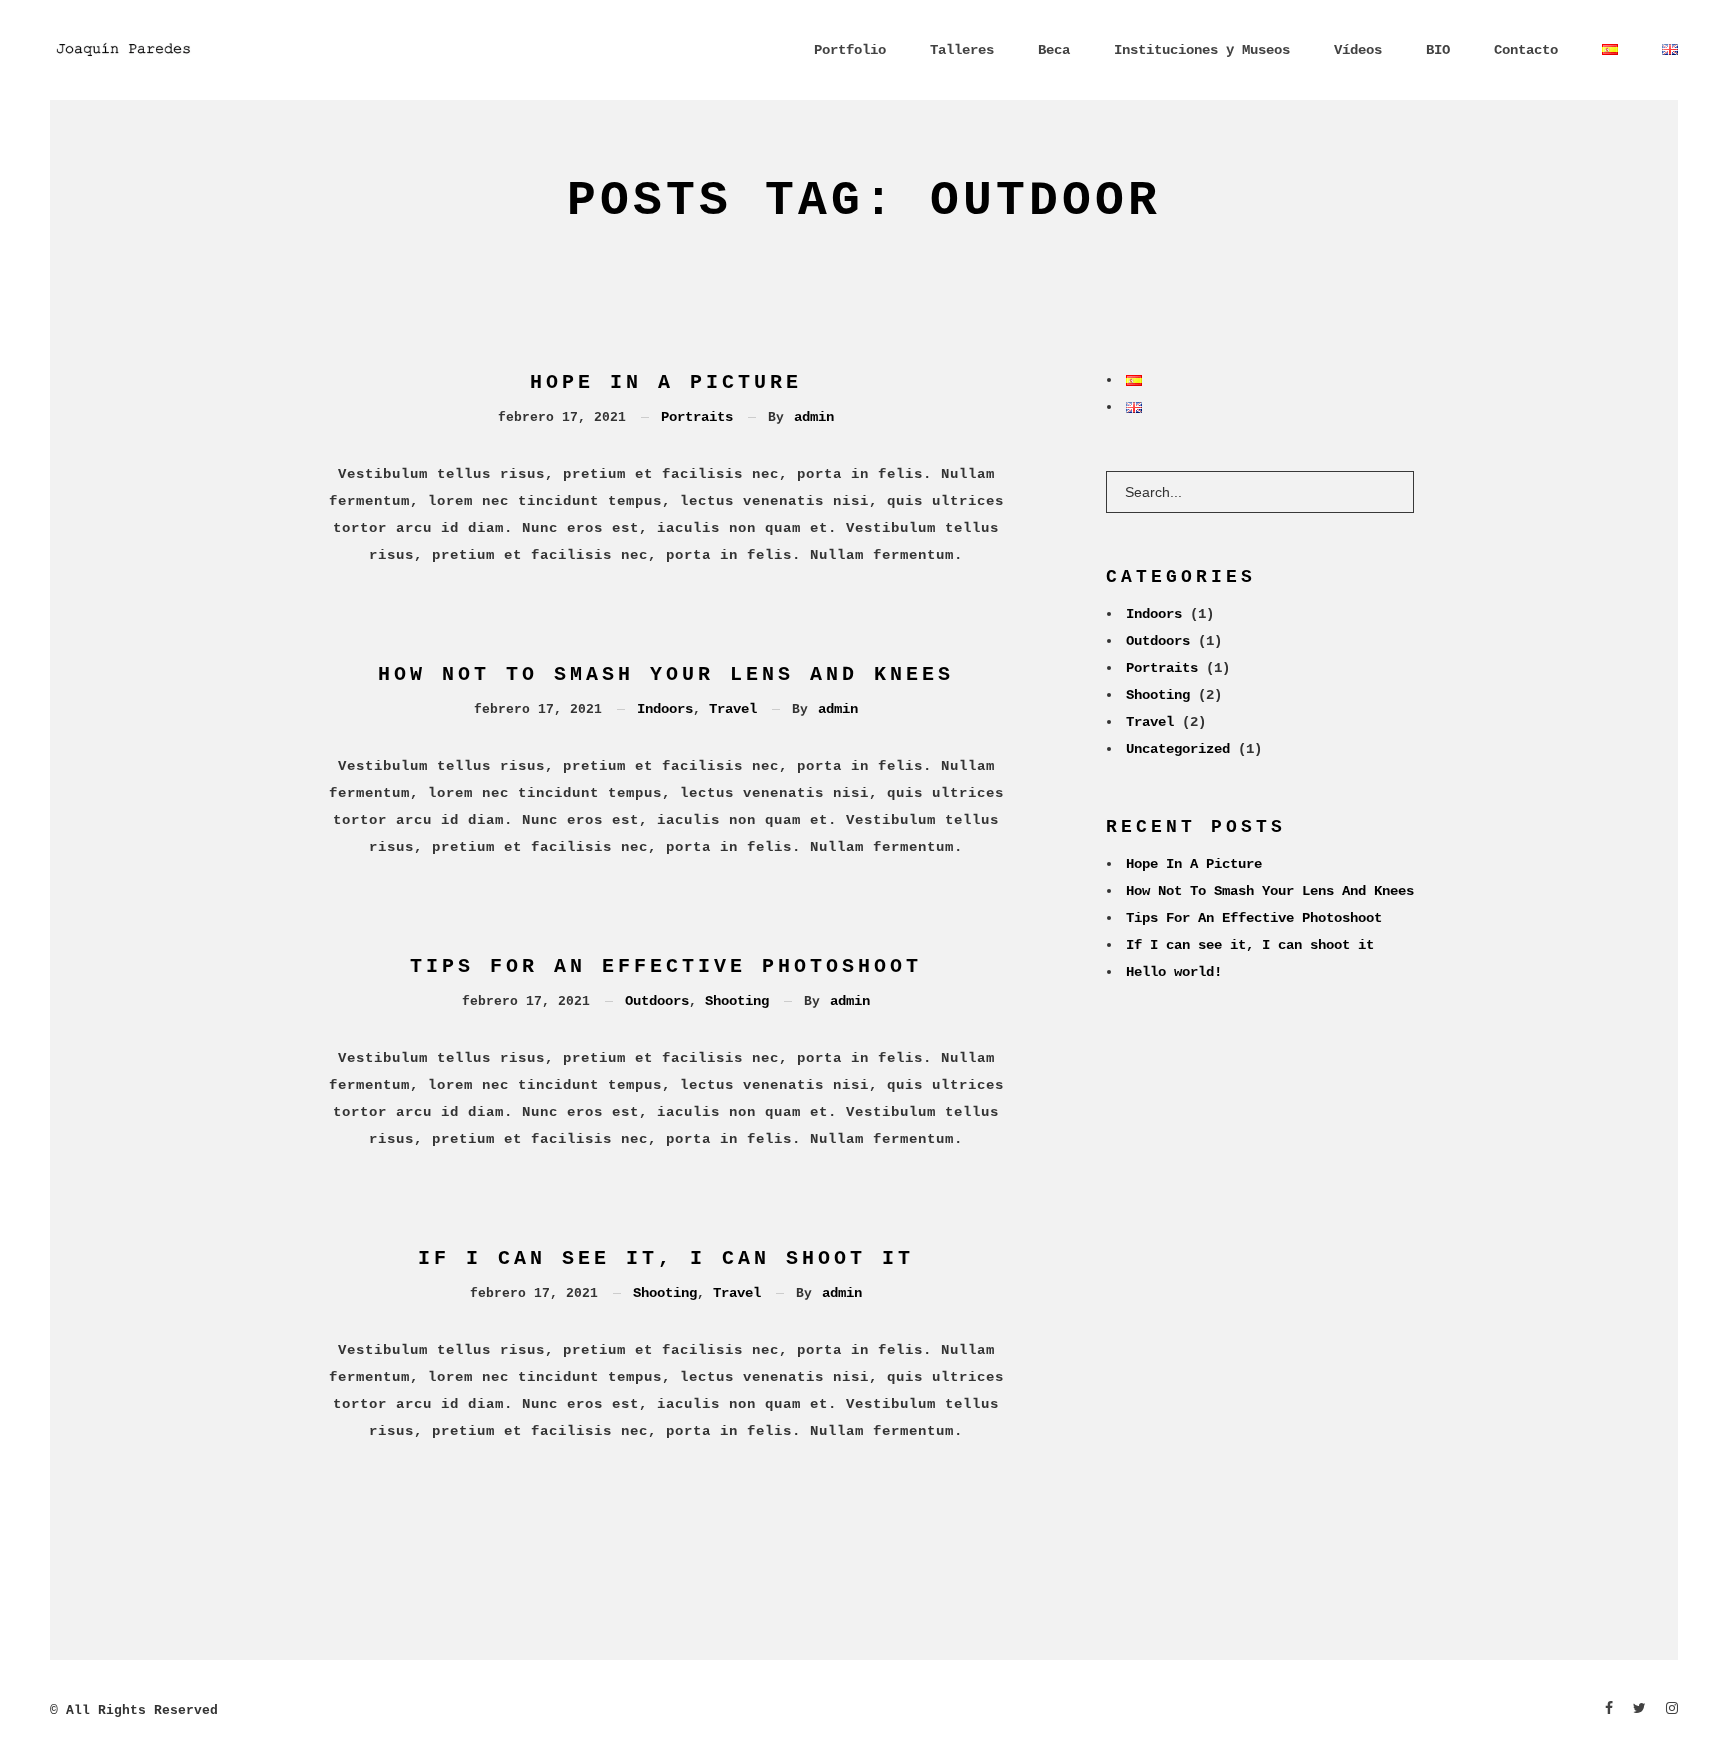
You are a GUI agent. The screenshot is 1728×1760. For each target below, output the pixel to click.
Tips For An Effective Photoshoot (666, 966)
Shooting (737, 1001)
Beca (1054, 50)
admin (814, 417)
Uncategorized (1178, 749)
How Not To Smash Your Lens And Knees (666, 674)
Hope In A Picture (666, 382)
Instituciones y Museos (1202, 50)
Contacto (1526, 50)
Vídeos (1358, 50)
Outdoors (657, 1001)
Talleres (962, 50)
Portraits (697, 417)
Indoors (665, 709)
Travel (733, 709)
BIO (1438, 50)
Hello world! (1174, 972)
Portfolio (850, 50)
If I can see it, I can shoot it (666, 1258)
